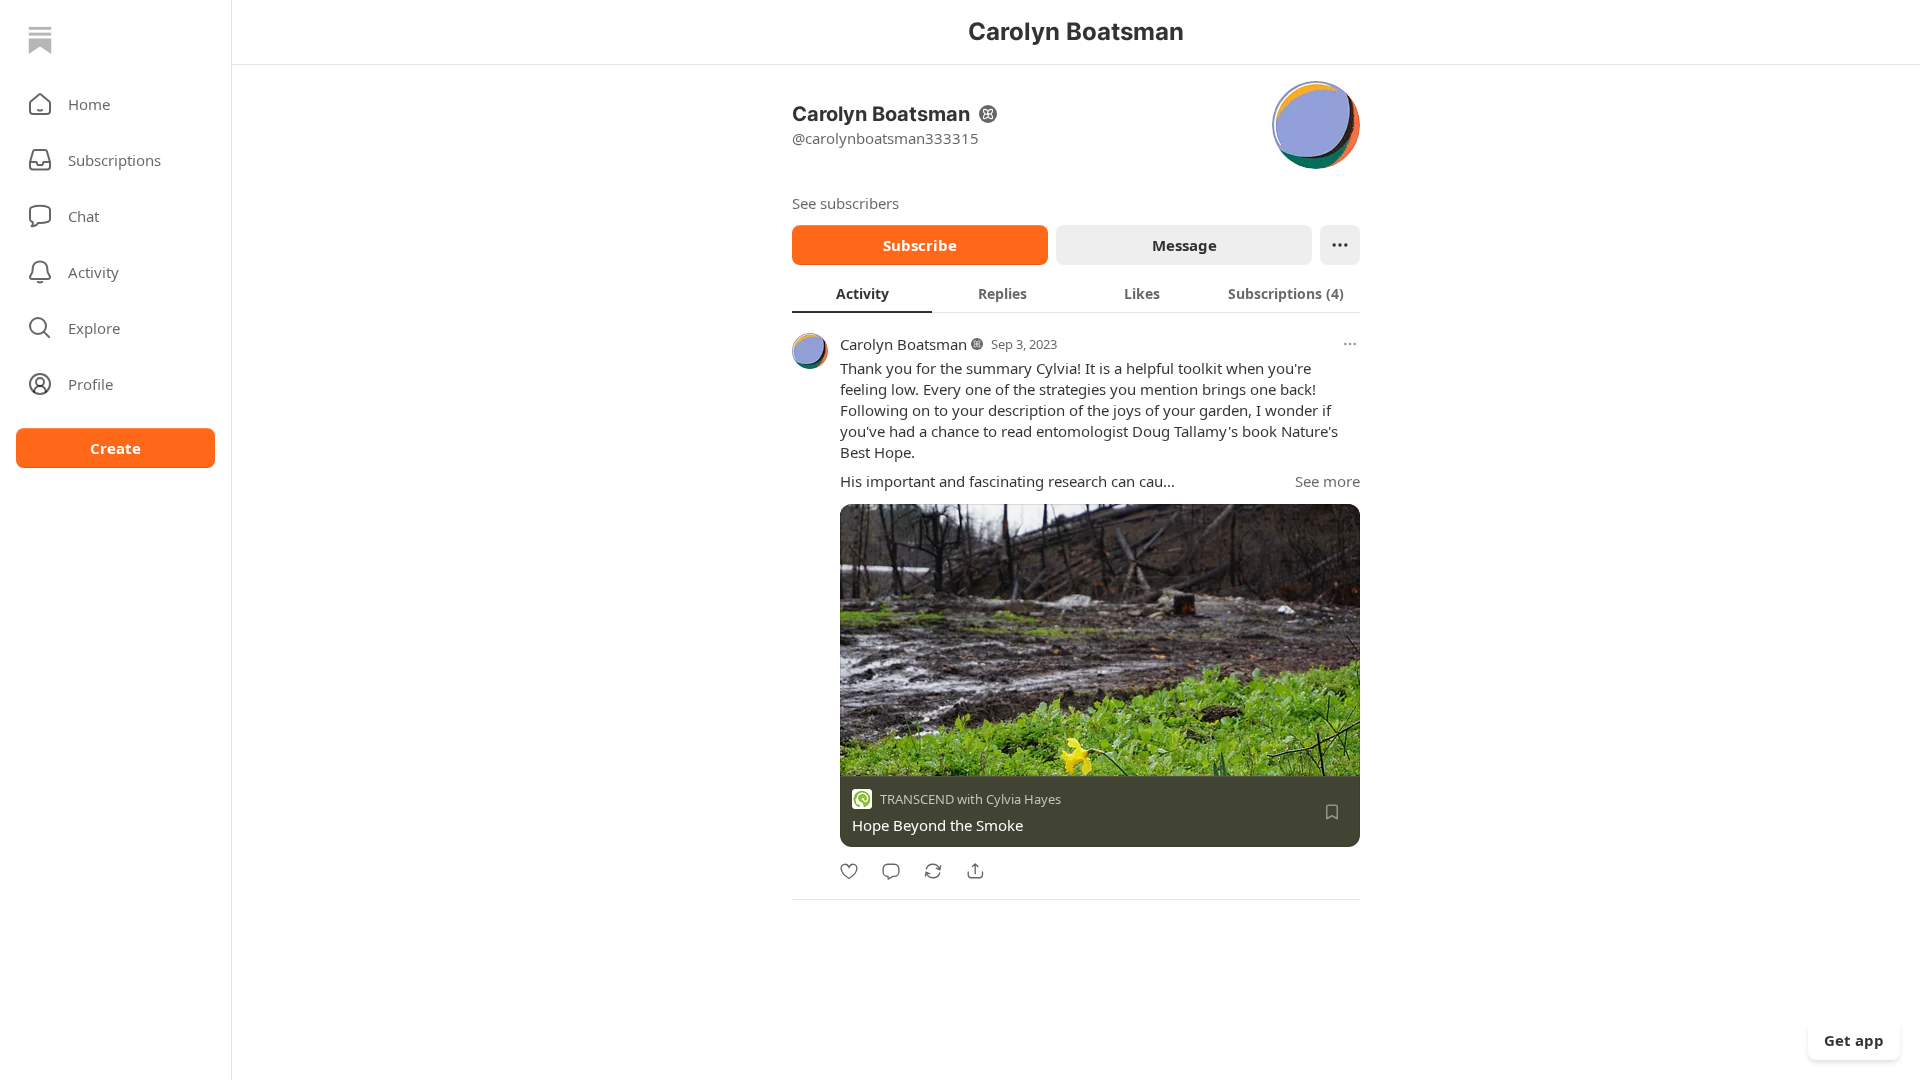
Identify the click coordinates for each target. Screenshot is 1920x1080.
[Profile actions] (1340, 245)
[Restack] (933, 871)
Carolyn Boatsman (903, 344)
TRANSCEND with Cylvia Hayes (970, 799)
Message (1184, 245)
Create (115, 448)
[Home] (40, 40)
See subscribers (845, 203)
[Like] (849, 871)
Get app (1854, 1040)
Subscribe (920, 245)
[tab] (862, 293)
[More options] (1350, 344)
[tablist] (1076, 293)
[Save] (1332, 812)
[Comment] (891, 871)
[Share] (975, 871)
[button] (115, 104)
